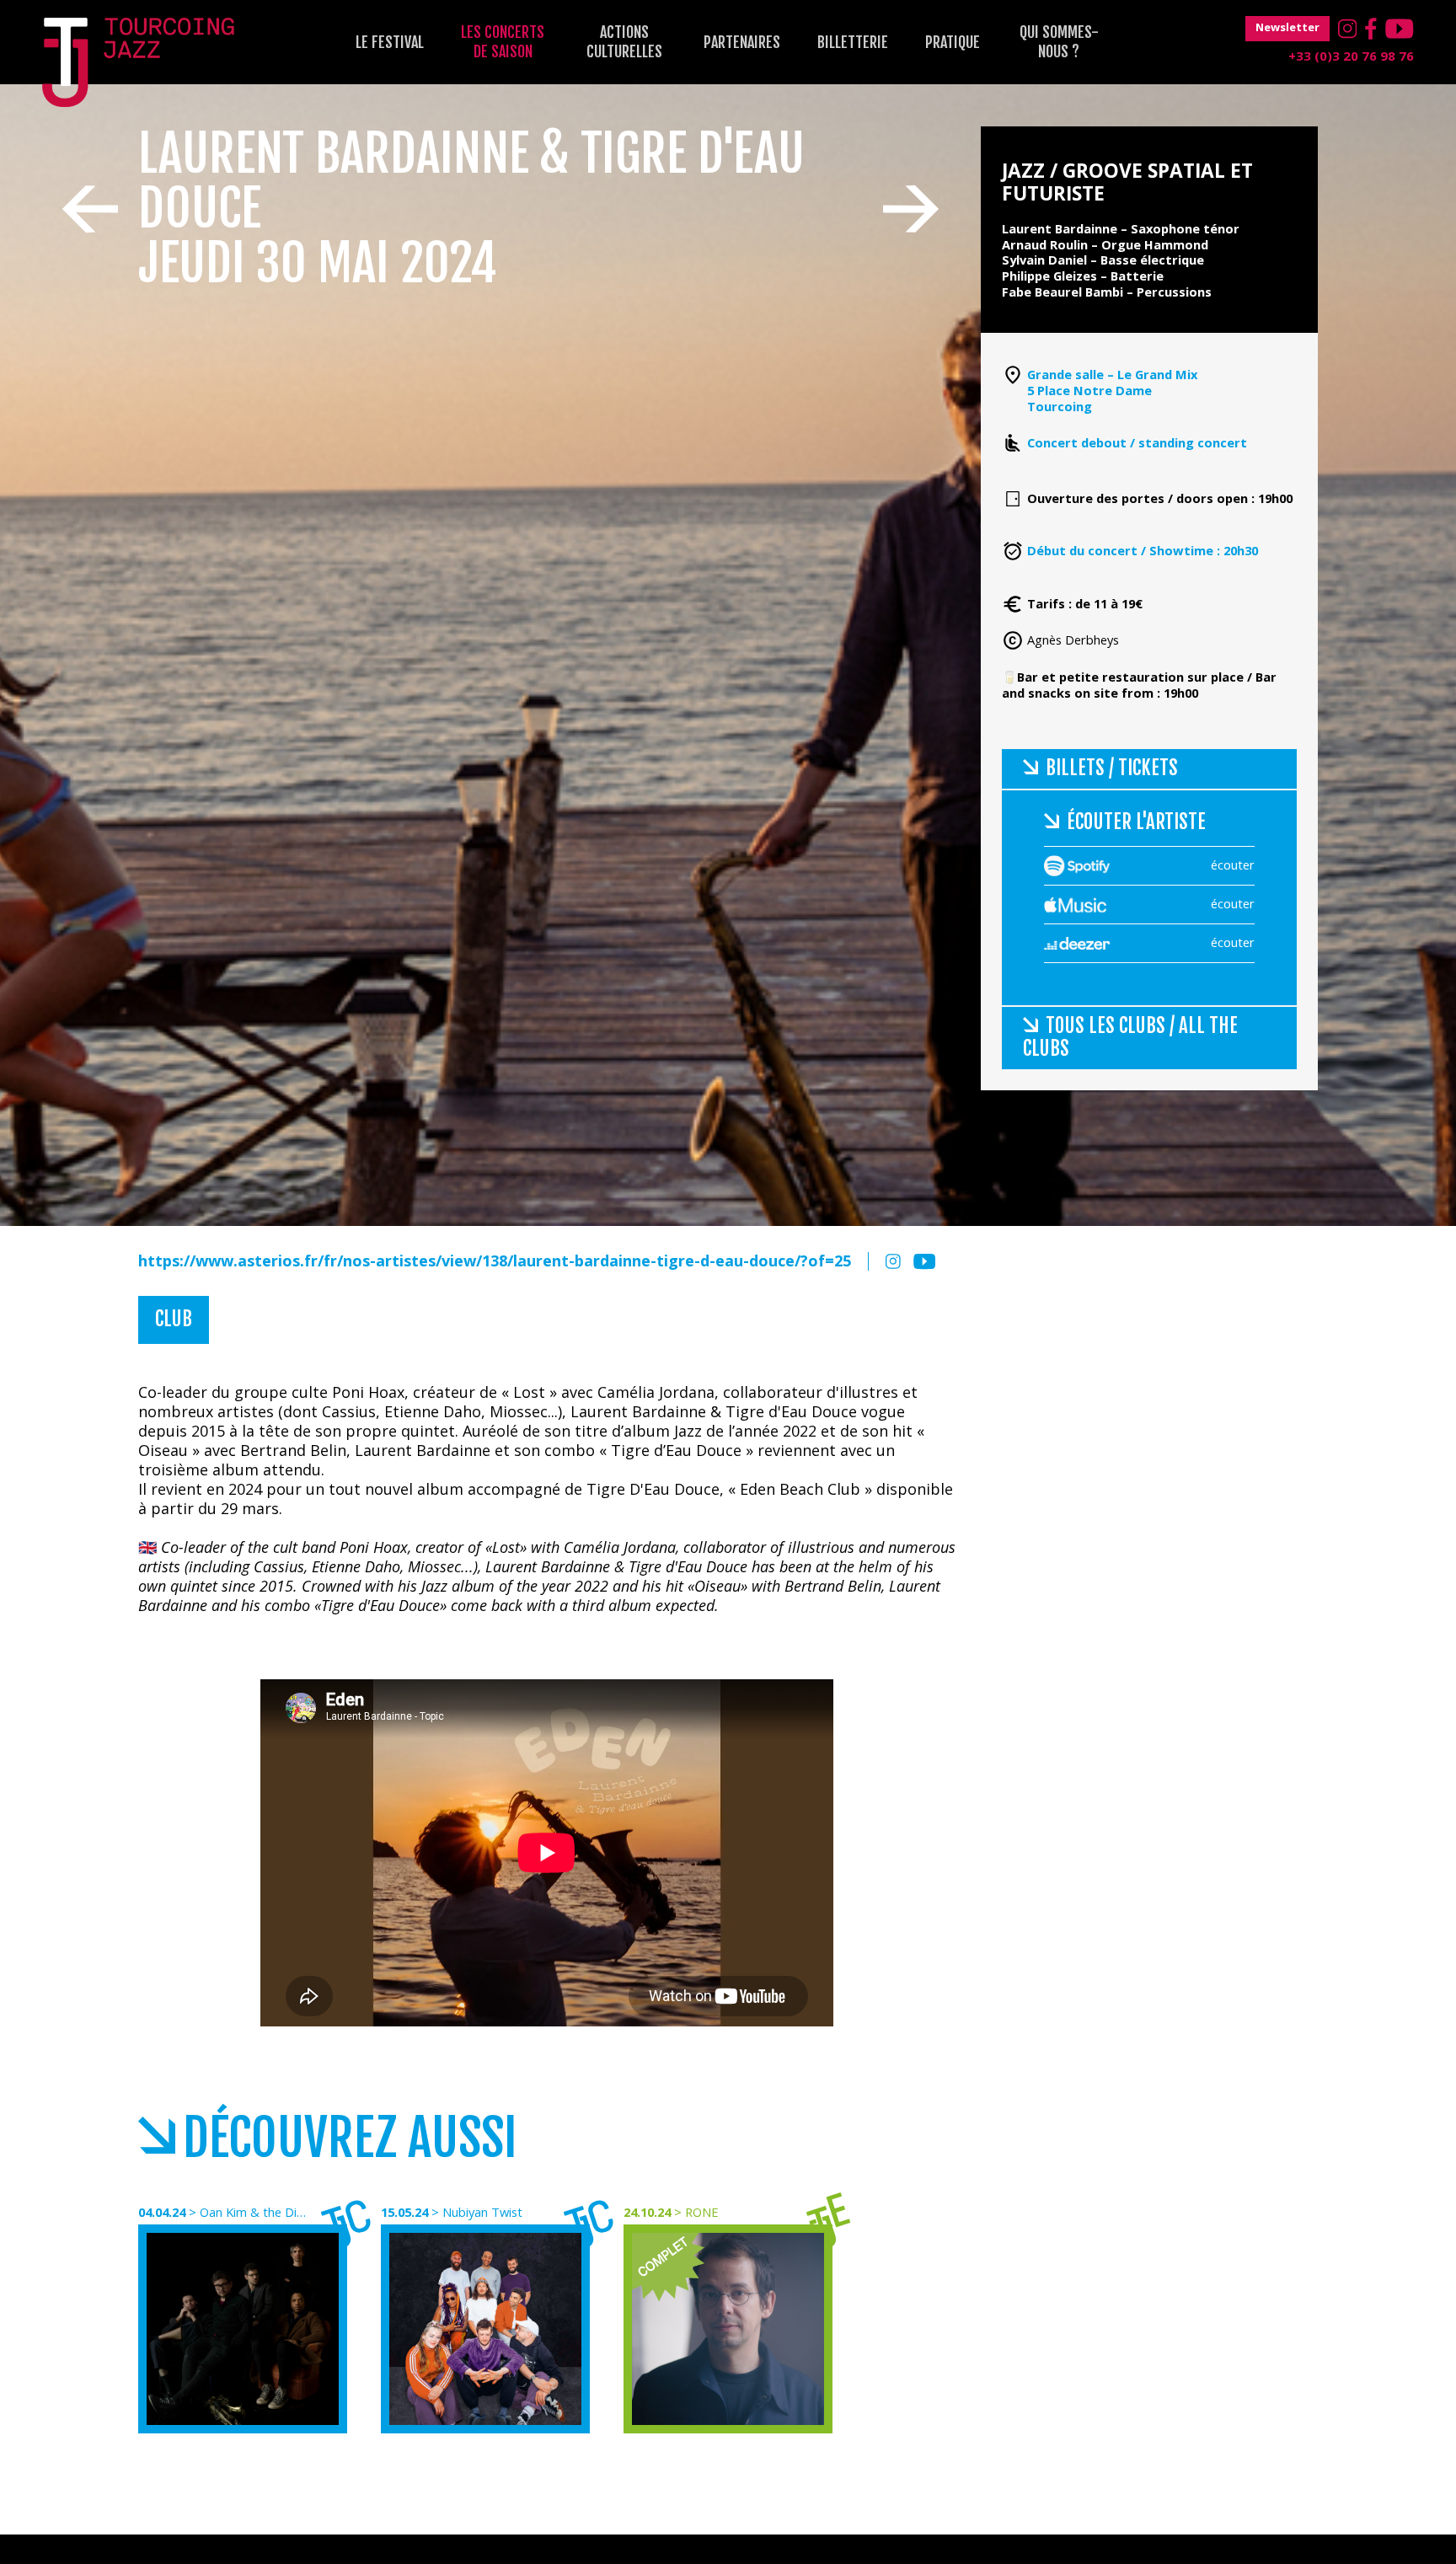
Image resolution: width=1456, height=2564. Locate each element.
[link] (714, 1424)
